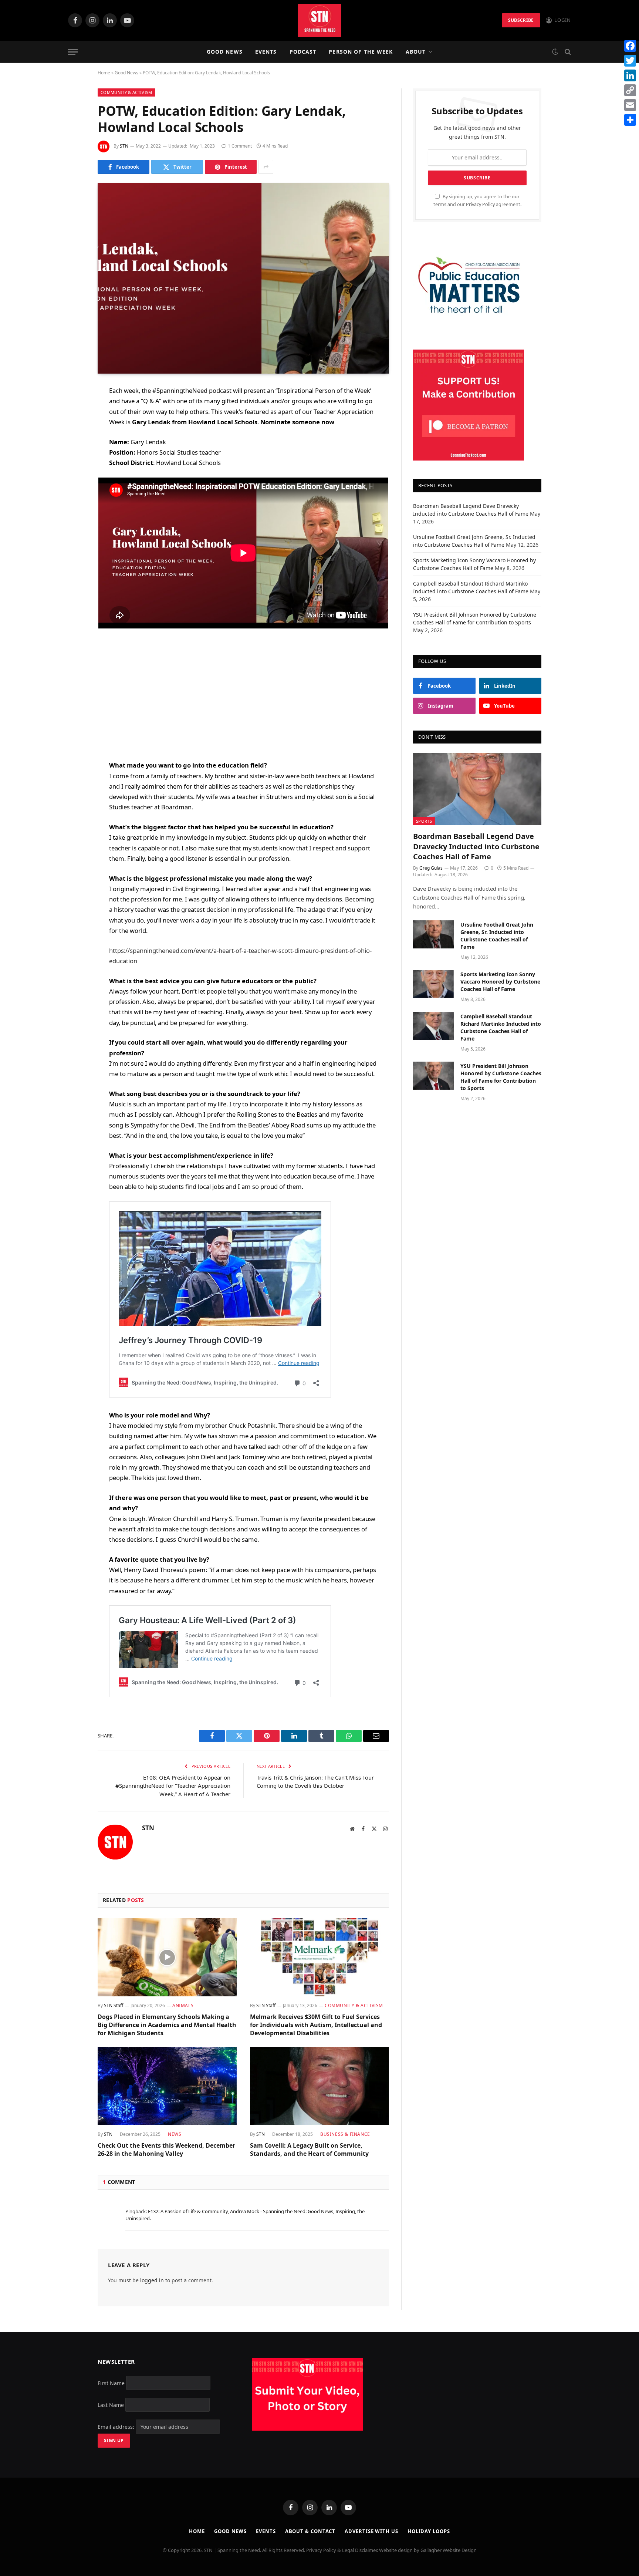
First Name (111, 2383)
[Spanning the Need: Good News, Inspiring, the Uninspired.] (319, 20)
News (175, 2134)
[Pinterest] (72, 467)
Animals (183, 2005)
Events (266, 52)
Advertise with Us (371, 2531)
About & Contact (310, 2531)
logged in (152, 2280)
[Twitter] (72, 429)
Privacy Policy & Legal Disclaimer (342, 2550)
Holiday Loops (429, 2531)
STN (124, 146)
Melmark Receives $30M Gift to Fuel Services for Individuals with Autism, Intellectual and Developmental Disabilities (316, 2025)
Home (104, 73)
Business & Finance (345, 2134)
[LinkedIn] (72, 448)
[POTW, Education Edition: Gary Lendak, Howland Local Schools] (243, 278)
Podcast (303, 52)
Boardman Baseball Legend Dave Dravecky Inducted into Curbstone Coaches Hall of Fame (476, 846)
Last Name (111, 2405)
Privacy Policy (480, 204)
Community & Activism (126, 92)
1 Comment (240, 146)
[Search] (567, 52)
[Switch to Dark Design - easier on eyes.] (555, 52)
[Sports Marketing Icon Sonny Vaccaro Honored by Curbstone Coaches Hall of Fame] (433, 984)
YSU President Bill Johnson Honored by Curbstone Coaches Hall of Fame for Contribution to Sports (501, 1077)
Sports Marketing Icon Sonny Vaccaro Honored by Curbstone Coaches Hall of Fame (500, 982)
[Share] (630, 120)
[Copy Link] (630, 90)
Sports (424, 821)
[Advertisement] (243, 694)
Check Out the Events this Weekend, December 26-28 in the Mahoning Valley (166, 2150)
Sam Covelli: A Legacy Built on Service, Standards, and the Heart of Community (309, 2150)
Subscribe (521, 20)
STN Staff (114, 2005)
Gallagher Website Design (449, 2550)
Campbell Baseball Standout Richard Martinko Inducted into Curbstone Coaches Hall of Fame (501, 1027)
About (416, 52)
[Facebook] (72, 410)
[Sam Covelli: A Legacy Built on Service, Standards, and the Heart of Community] (319, 2086)
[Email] (72, 486)
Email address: (117, 2427)
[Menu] (73, 52)
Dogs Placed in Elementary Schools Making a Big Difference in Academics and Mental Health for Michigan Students (167, 2025)
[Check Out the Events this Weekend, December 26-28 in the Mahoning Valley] (167, 2086)
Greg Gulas (431, 868)
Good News (225, 52)
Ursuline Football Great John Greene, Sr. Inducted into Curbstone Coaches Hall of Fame (497, 936)
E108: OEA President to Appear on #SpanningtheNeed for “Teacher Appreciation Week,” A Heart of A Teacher (173, 1786)
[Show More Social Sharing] (266, 167)
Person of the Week (361, 52)
